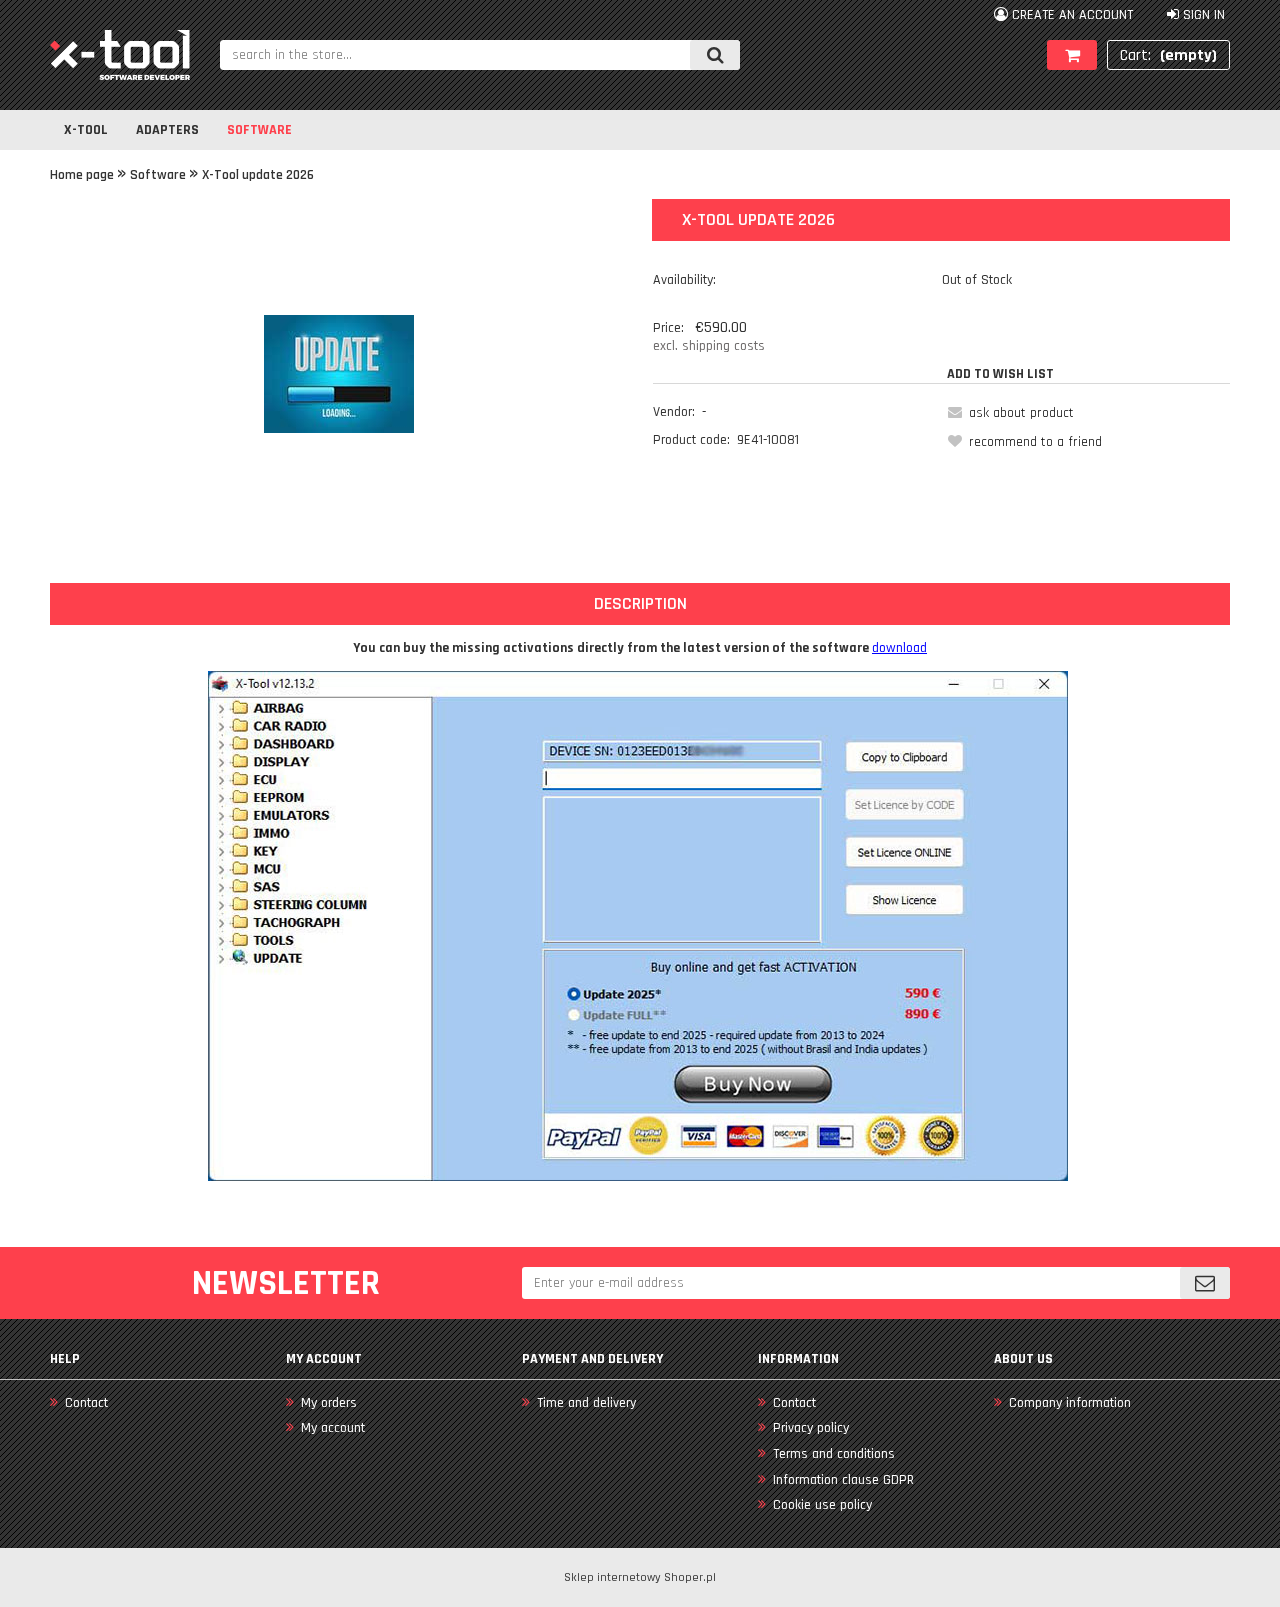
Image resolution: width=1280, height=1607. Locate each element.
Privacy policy (811, 1428)
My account (333, 1428)
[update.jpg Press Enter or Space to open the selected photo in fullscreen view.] (339, 374)
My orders (329, 1403)
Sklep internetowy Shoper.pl (640, 1577)
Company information (1070, 1403)
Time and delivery (586, 1403)
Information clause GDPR (843, 1480)
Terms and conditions (834, 1454)
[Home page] (120, 55)
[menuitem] (86, 130)
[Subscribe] (1205, 1283)
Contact (86, 1403)
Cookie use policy (822, 1505)
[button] (1007, 413)
